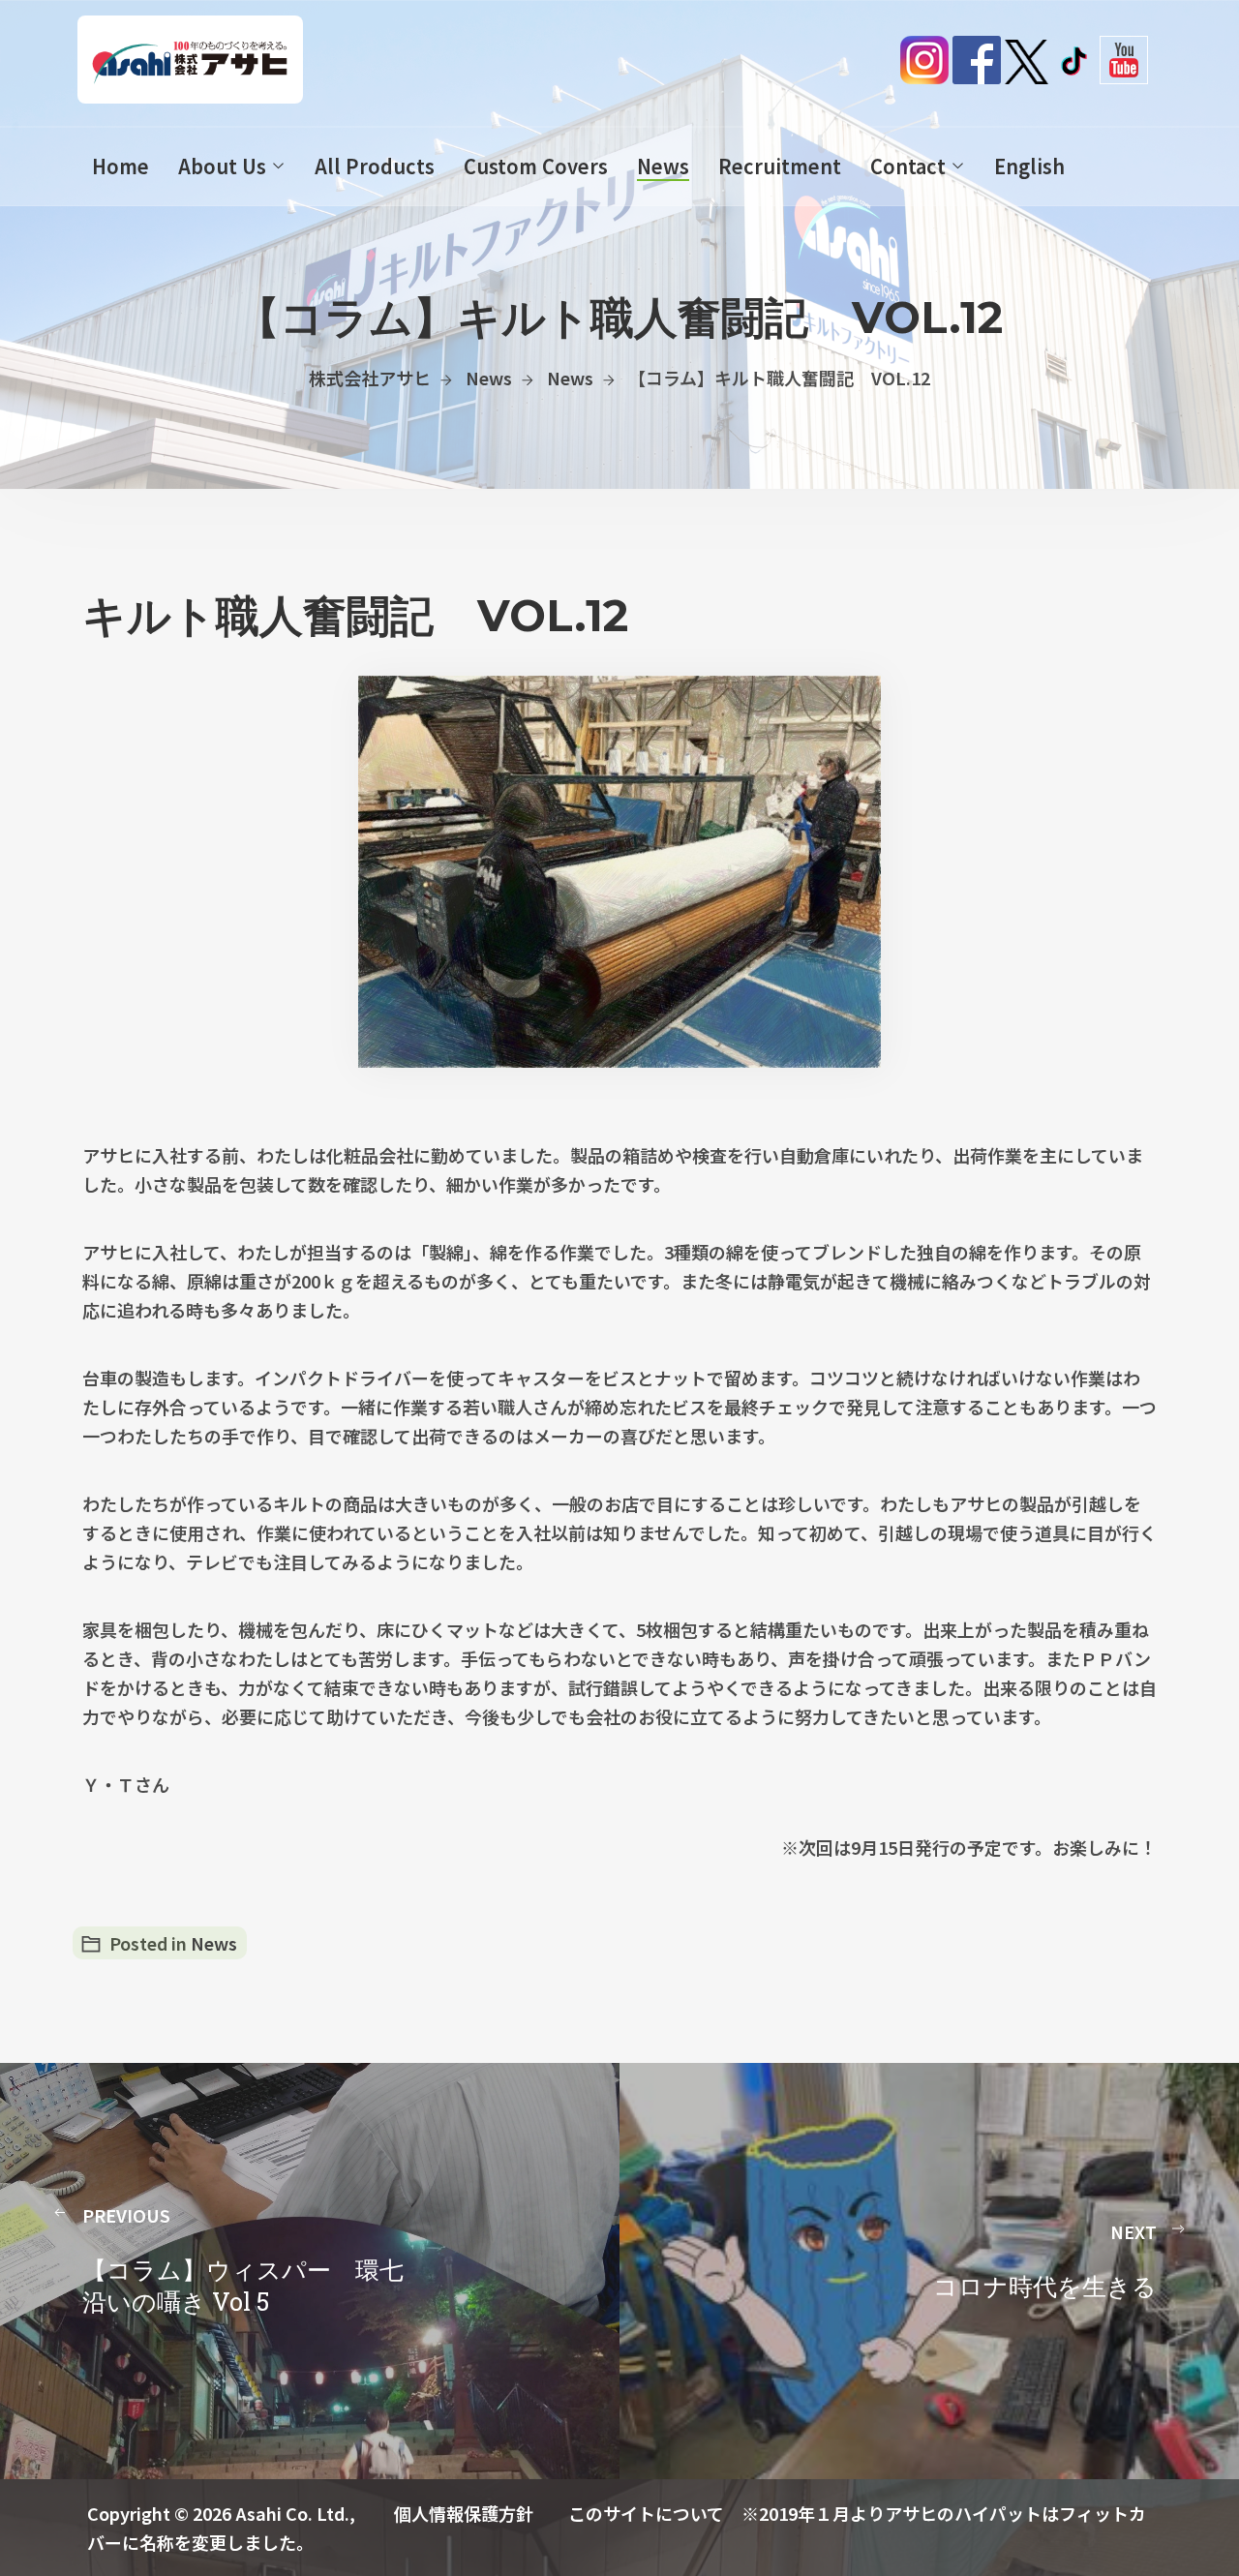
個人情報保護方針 (464, 2513)
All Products (375, 166)
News (663, 166)
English (1029, 166)
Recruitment (780, 166)
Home (121, 166)
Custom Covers (536, 166)
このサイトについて (646, 2513)
